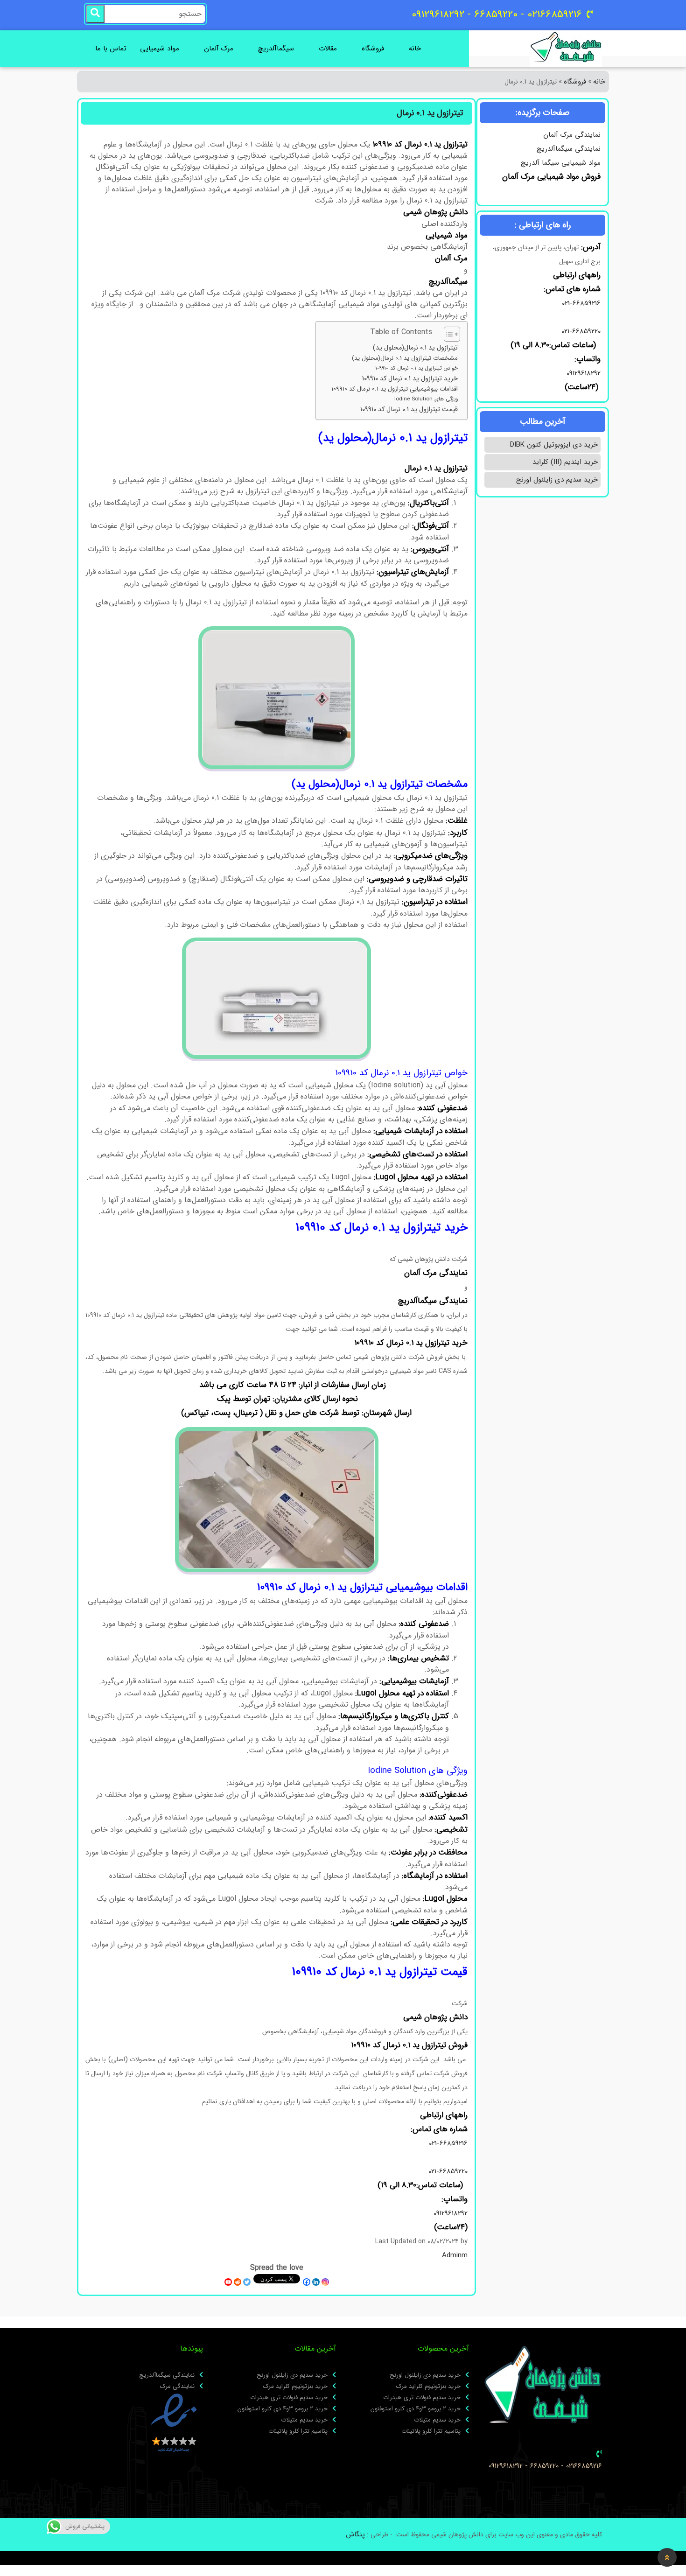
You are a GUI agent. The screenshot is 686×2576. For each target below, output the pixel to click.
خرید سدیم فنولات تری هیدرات (422, 2398)
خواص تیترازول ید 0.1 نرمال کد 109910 (416, 368)
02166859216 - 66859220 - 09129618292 (545, 2466)
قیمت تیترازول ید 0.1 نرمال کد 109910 (409, 409)
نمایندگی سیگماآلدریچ (569, 149)
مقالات (328, 49)
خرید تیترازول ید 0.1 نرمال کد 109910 (410, 379)
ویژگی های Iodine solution (426, 399)
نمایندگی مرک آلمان (572, 135)
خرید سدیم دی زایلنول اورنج (557, 480)
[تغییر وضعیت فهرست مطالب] (447, 334)
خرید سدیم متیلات (437, 2420)
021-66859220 (581, 331)
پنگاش (355, 2534)
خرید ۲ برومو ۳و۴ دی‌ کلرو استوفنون (416, 2409)
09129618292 (582, 373)
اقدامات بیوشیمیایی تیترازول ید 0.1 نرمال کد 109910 (395, 389)
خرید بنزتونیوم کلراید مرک (428, 2387)
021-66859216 (581, 303)
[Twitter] (247, 2282)
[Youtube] (228, 2282)
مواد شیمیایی (160, 49)
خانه (415, 49)
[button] (667, 2557)
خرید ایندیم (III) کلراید (565, 462)
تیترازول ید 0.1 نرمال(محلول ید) (415, 348)
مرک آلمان (219, 49)
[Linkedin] (316, 2282)
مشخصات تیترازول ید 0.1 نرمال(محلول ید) (405, 358)
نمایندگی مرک (177, 2387)
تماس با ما (111, 49)
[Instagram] (325, 2282)
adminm (455, 2255)
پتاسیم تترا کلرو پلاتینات (431, 2431)
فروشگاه (373, 49)
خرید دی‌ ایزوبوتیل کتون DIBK (554, 445)
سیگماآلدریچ (276, 49)
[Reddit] (238, 2282)
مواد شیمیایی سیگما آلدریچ (561, 163)
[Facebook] (307, 2282)
